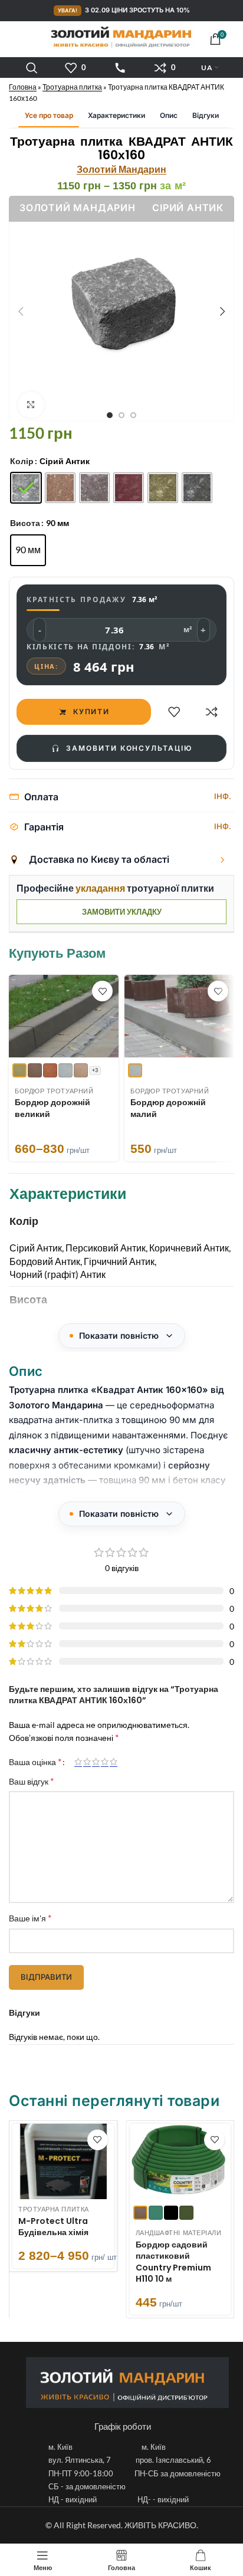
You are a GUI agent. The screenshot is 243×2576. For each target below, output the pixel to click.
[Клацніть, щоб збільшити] (31, 405)
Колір (22, 461)
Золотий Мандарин (121, 169)
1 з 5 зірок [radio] (78, 1762)
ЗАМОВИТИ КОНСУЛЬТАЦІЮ (129, 748)
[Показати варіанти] (222, 860)
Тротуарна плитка (72, 87)
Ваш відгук (31, 1781)
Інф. (223, 796)
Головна (23, 87)
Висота (25, 523)
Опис (169, 115)
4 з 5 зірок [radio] (105, 1762)
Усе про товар (49, 115)
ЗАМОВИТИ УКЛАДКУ (122, 912)
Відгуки (206, 115)
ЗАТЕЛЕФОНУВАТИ (120, 68)
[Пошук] (32, 68)
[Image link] (127, 2382)
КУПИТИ (92, 712)
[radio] (26, 488)
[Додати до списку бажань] (174, 712)
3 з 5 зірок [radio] (96, 1762)
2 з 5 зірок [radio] (87, 1762)
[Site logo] (121, 37)
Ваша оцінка (35, 1762)
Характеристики (116, 115)
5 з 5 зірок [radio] (114, 1762)
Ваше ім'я (30, 1918)
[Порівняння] (212, 712)
